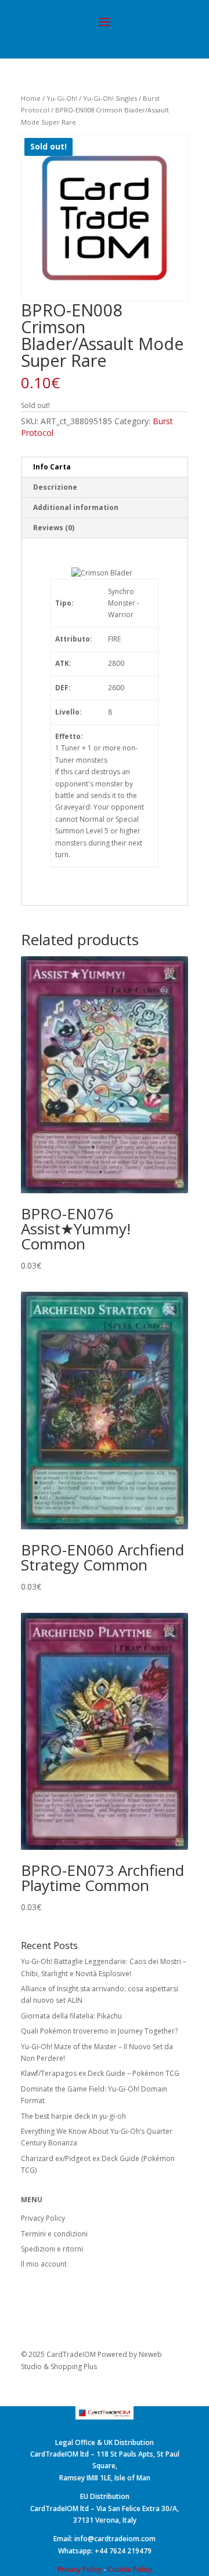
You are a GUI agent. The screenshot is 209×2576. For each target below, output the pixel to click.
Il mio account (44, 2264)
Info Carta (52, 467)
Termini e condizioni (54, 2234)
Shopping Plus (74, 2367)
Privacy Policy (43, 2218)
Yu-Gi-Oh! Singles (110, 98)
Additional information (76, 507)
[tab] (105, 467)
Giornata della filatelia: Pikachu (71, 2016)
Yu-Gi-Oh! (62, 98)
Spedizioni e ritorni (52, 2249)
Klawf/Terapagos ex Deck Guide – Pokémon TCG (100, 2073)
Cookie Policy (130, 2569)
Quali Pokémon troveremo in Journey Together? (99, 2031)
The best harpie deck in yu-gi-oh (73, 2116)
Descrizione (55, 487)
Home (31, 98)
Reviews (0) (54, 528)
